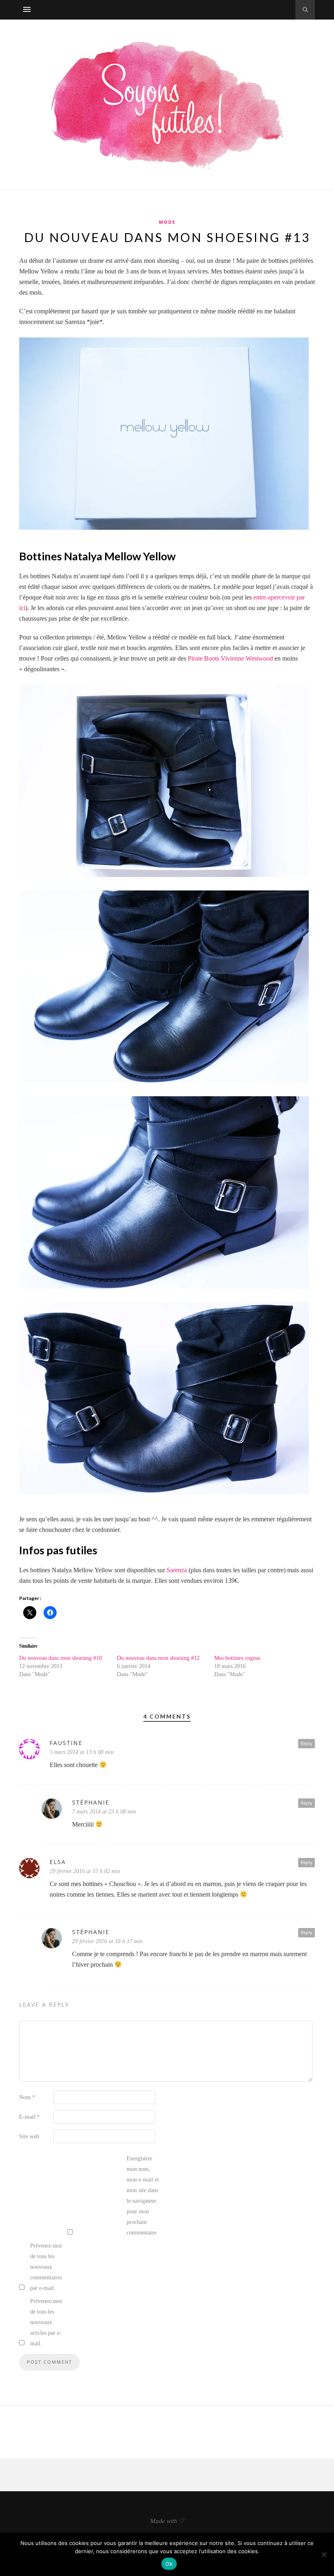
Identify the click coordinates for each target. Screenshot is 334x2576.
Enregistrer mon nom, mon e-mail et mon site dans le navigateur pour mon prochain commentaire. (143, 2196)
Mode (167, 222)
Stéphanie (91, 1932)
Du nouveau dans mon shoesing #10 (60, 1658)
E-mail (29, 2117)
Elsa (58, 1862)
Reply (307, 1743)
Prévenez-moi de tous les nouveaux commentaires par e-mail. (46, 2267)
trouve (27, 658)
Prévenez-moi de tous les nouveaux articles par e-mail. (46, 2322)
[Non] (324, 2554)
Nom (27, 2097)
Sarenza (177, 1570)
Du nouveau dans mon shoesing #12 (158, 1658)
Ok (169, 2564)
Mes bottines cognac (237, 1658)
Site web (29, 2136)
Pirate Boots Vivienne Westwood (230, 658)
